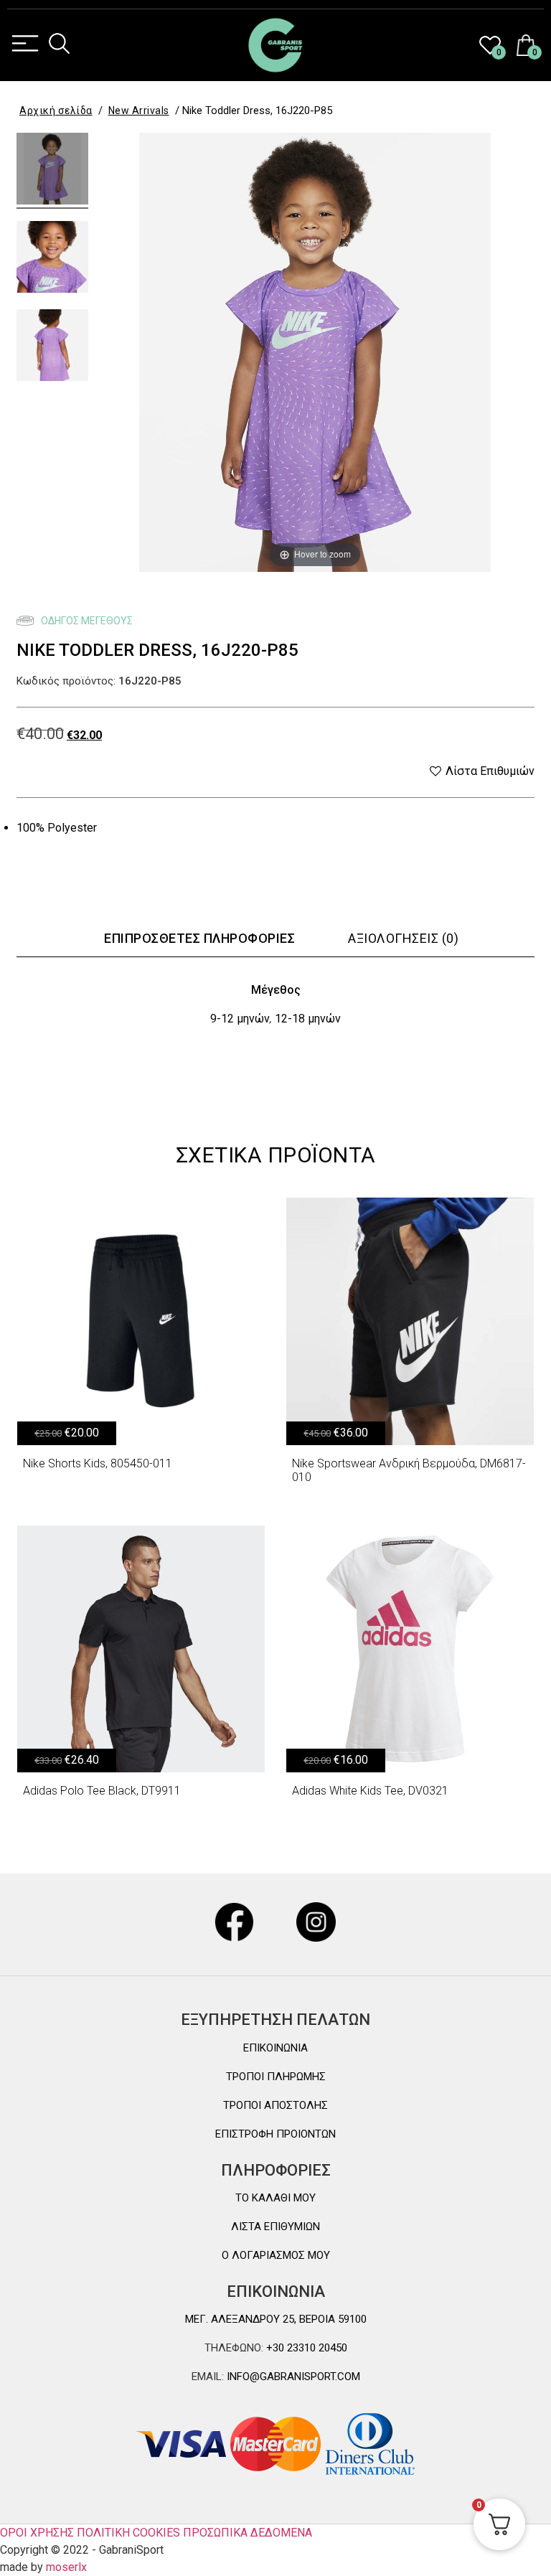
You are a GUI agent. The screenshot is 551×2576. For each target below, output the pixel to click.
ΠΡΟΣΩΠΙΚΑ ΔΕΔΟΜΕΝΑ (248, 2533)
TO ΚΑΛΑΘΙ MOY (275, 2198)
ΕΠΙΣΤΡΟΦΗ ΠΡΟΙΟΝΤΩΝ (275, 2134)
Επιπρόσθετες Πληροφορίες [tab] (199, 938)
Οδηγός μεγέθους (86, 621)
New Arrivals (139, 111)
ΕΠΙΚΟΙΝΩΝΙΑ (275, 2048)
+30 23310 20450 (305, 2348)
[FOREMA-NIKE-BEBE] (52, 171)
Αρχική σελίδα (56, 111)
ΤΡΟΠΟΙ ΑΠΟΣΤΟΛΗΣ (275, 2105)
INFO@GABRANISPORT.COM (292, 2377)
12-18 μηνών (308, 1019)
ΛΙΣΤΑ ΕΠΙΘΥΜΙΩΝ (275, 2227)
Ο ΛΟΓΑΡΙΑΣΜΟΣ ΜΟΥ (276, 2255)
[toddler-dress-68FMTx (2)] (52, 259)
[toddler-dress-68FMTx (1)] (52, 347)
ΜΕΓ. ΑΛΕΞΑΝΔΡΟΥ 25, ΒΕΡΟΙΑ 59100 (276, 2319)
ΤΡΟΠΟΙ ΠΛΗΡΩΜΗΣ (276, 2077)
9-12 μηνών (240, 1019)
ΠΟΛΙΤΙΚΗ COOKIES (128, 2533)
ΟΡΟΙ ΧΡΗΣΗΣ (37, 2533)
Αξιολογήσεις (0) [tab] (403, 938)
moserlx (66, 2567)
